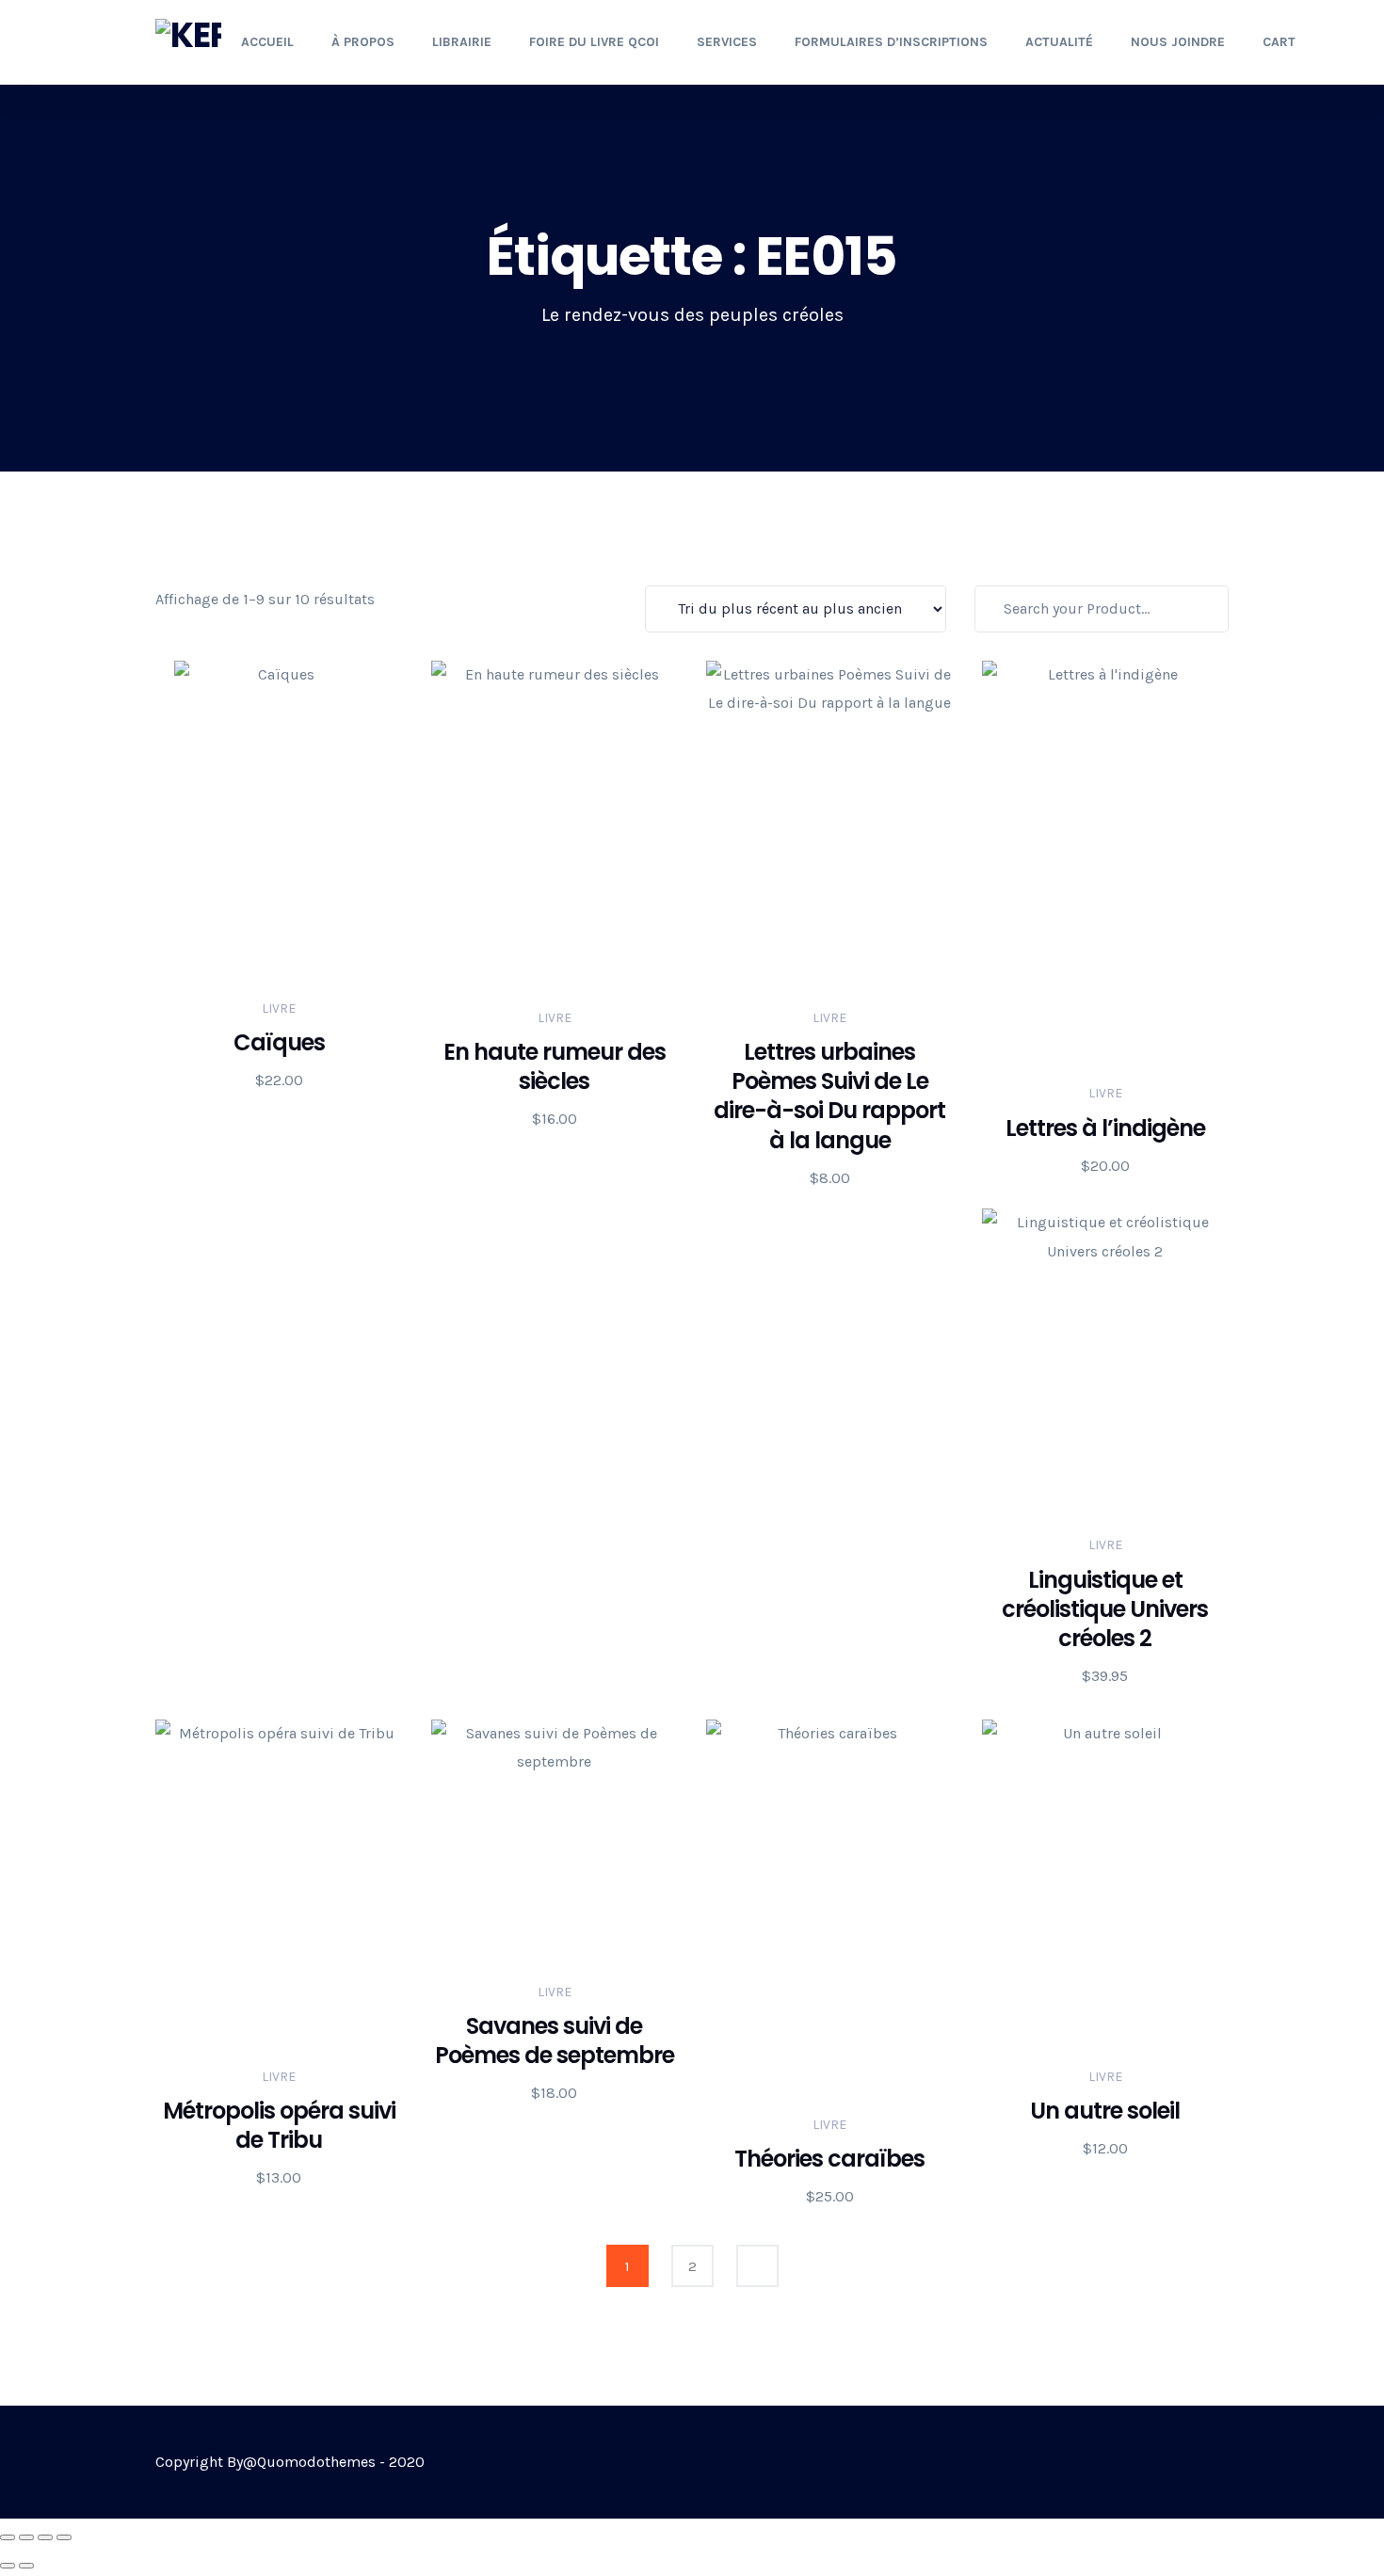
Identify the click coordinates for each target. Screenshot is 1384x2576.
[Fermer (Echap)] (64, 2537)
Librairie (462, 42)
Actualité (1059, 42)
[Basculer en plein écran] (26, 2537)
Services (727, 42)
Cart (1279, 42)
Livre (279, 1008)
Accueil (267, 42)
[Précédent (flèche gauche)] (8, 2566)
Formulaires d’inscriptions (891, 42)
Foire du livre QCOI (594, 42)
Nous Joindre (1178, 42)
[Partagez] (45, 2537)
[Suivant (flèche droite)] (26, 2566)
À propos (363, 42)
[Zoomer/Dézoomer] (8, 2537)
